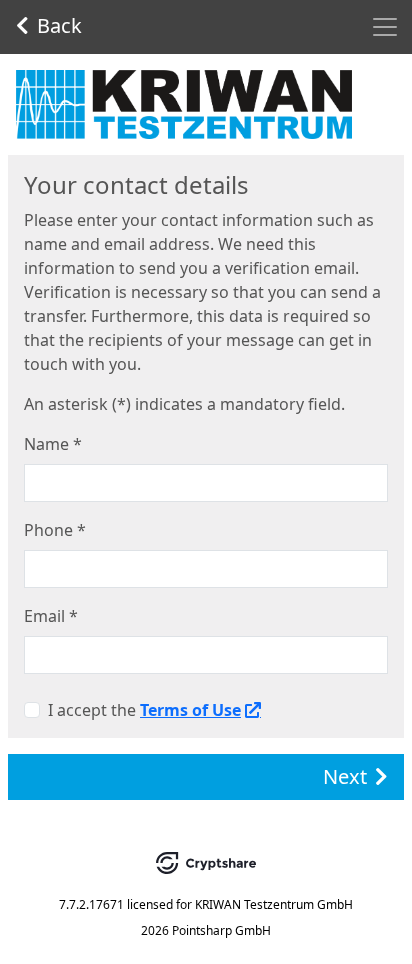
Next (345, 776)
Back (59, 25)
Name (53, 444)
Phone (55, 530)
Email (51, 616)
